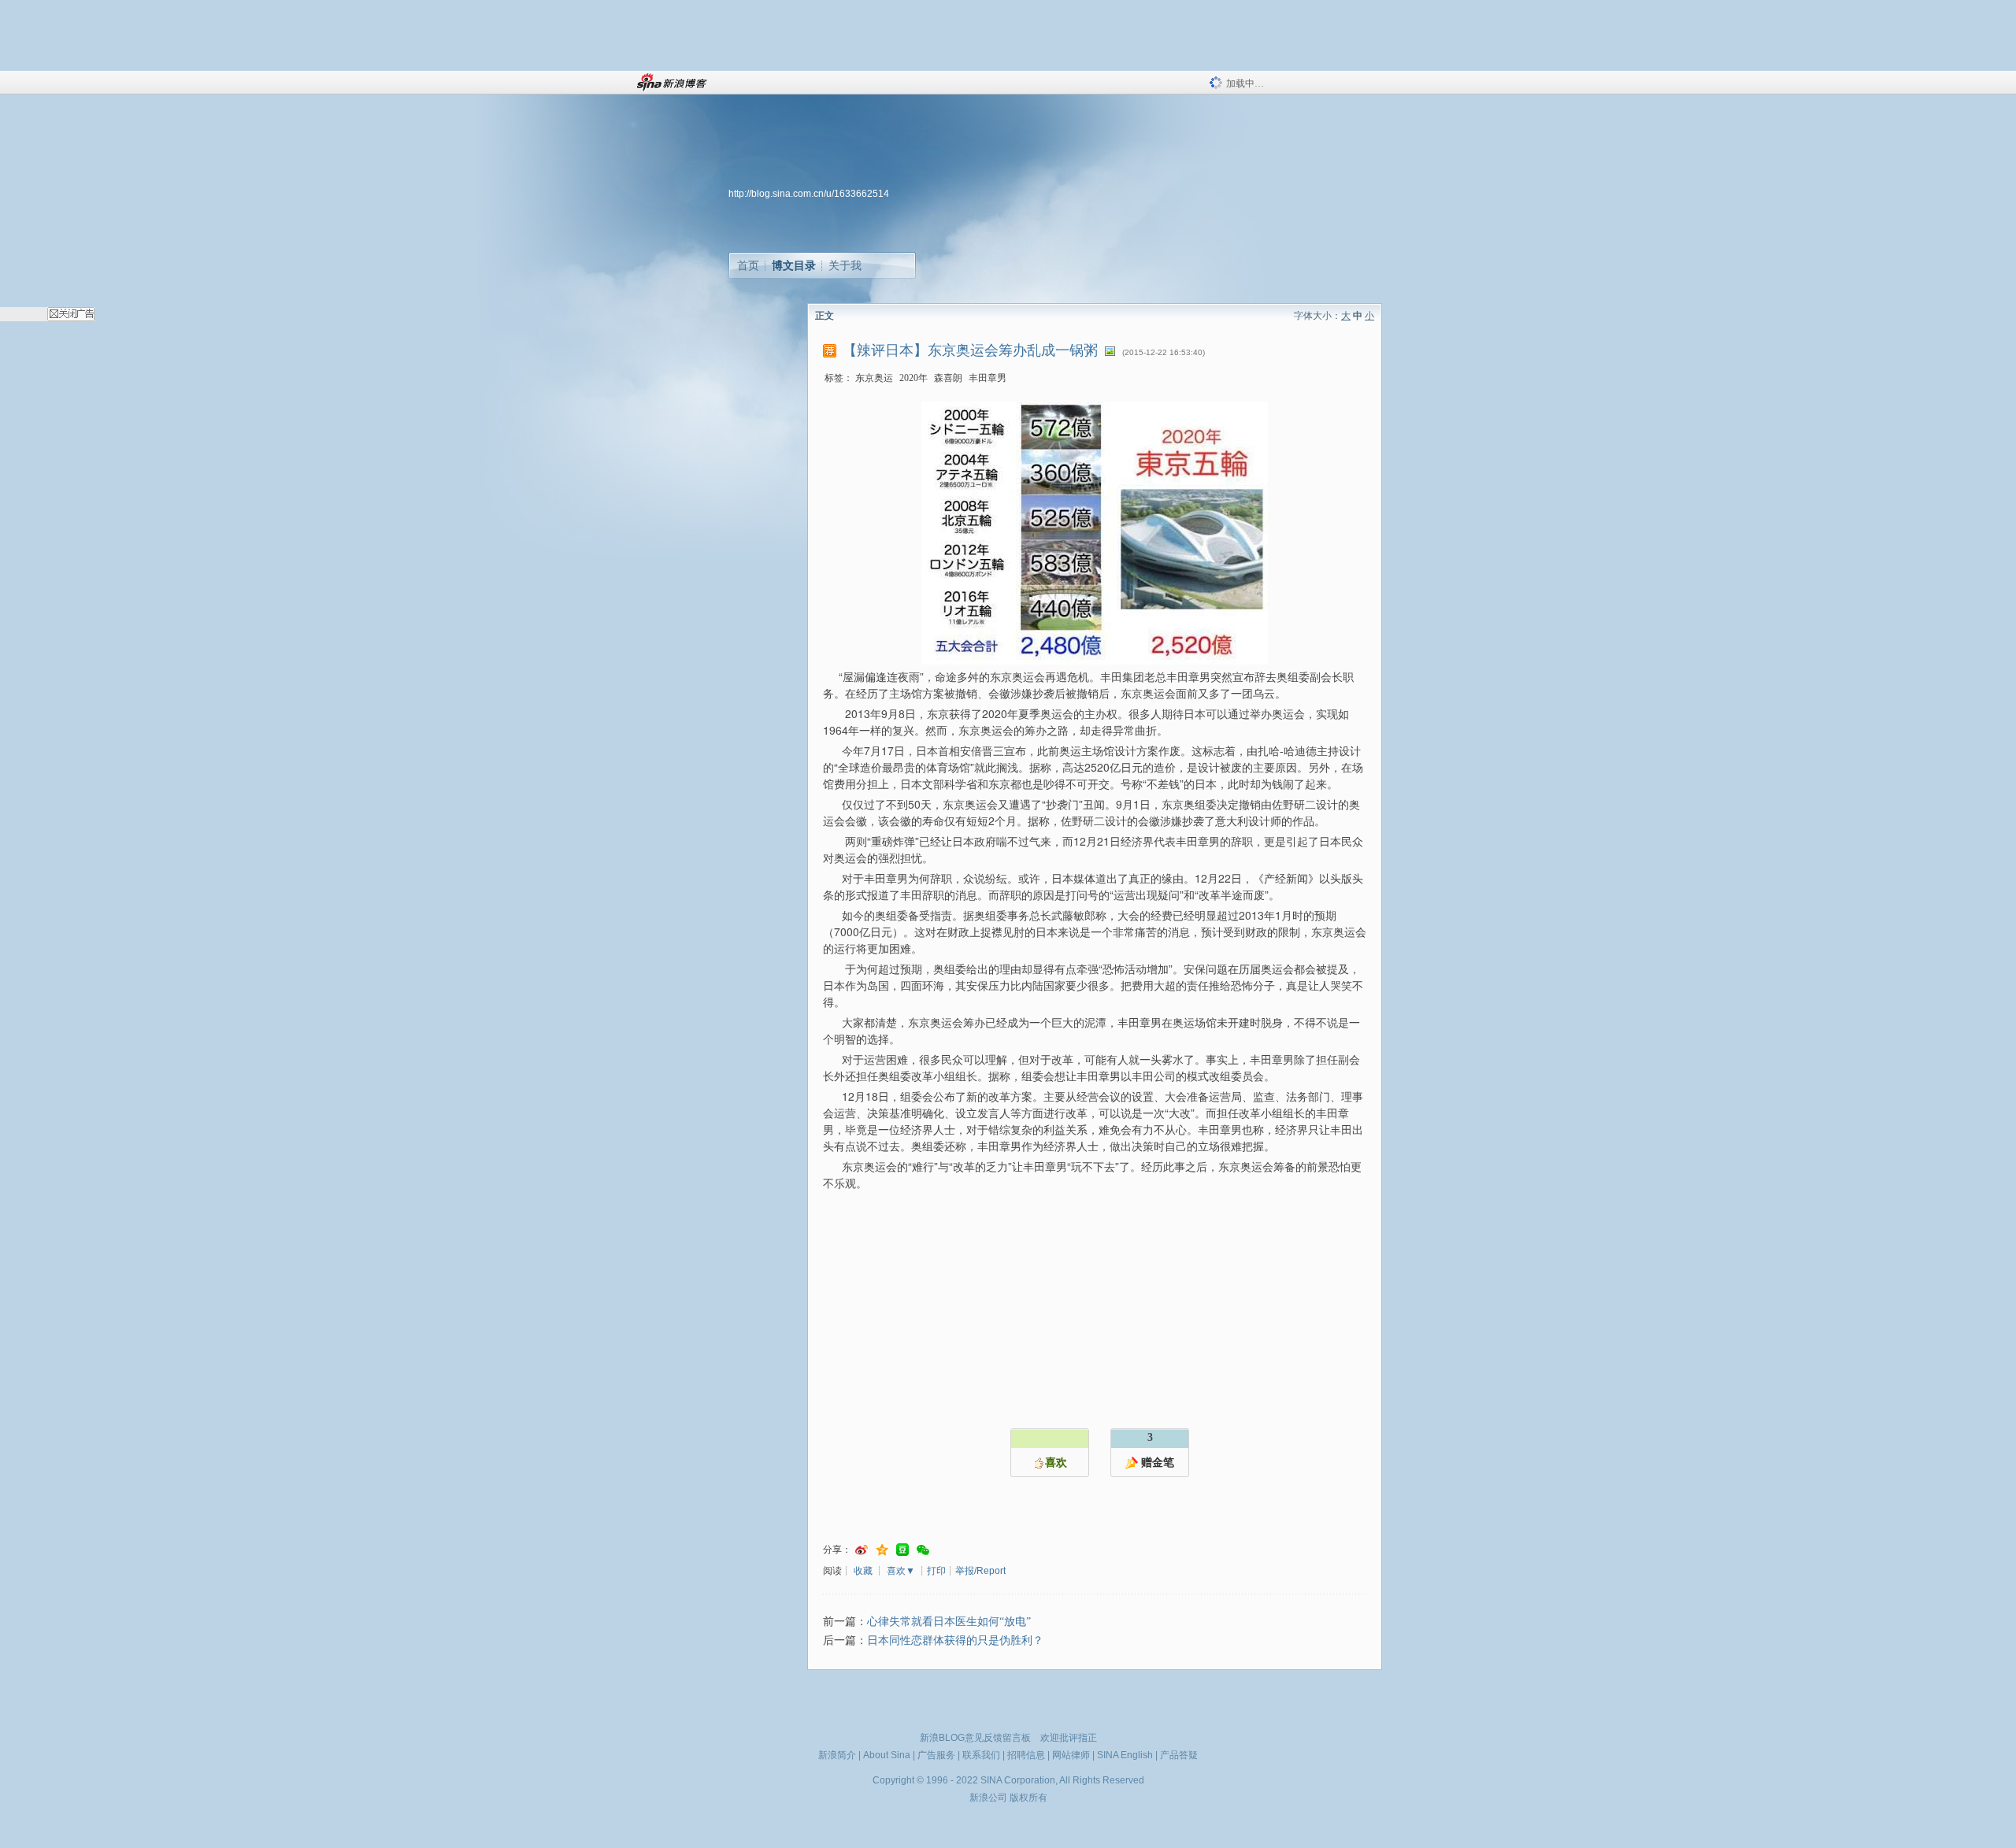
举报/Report (980, 1571)
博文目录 (794, 265)
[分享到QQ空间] (882, 1550)
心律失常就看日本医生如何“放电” (949, 1622)
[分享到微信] (923, 1550)
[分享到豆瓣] (902, 1550)
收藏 (863, 1571)
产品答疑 (1179, 1755)
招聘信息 (1026, 1755)
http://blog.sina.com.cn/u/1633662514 (809, 194)
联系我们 (981, 1755)
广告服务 (936, 1755)
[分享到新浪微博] (862, 1550)
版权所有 (1028, 1798)
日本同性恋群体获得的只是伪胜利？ (955, 1641)
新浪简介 (837, 1755)
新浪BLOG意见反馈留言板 (975, 1738)
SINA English (1125, 1755)
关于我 (845, 265)
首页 (748, 265)
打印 (936, 1571)
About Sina (887, 1755)
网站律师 (1071, 1755)
